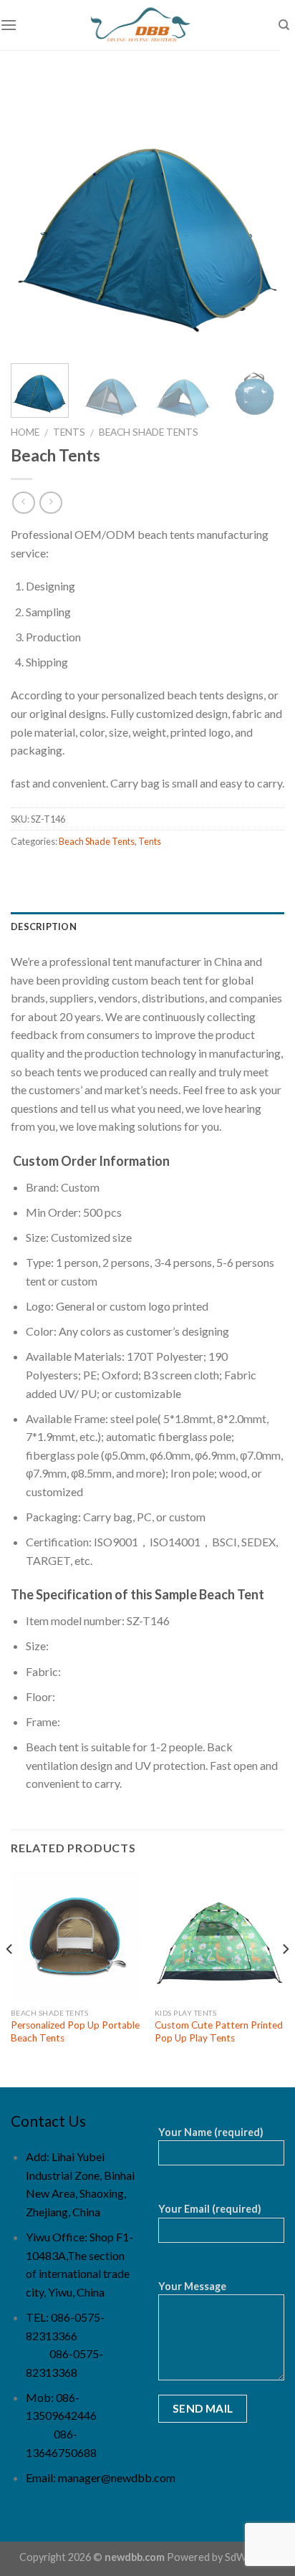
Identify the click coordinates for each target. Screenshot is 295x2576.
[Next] (261, 216)
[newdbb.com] (140, 25)
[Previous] (34, 216)
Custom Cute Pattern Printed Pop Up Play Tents (219, 2031)
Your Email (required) (210, 2209)
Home (25, 432)
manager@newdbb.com (117, 2477)
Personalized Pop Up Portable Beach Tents (75, 2031)
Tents (69, 432)
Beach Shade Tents (149, 432)
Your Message (192, 2286)
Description (44, 927)
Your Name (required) (211, 2132)
